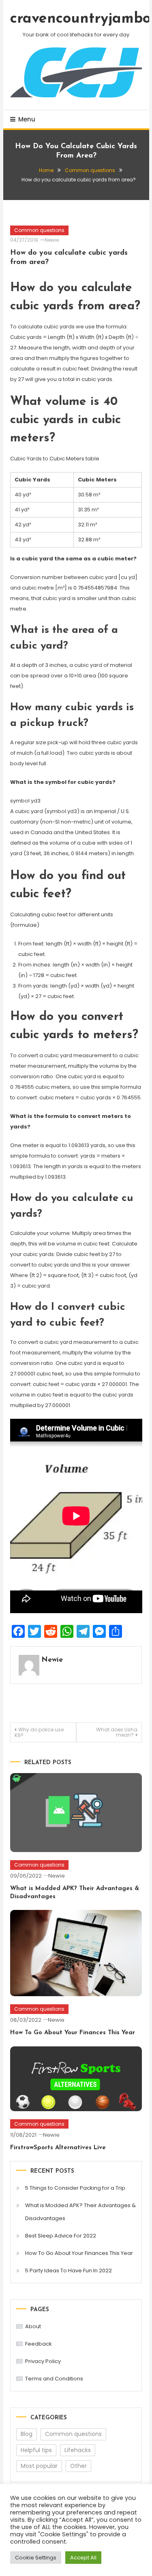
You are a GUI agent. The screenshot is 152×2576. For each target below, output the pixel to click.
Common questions (39, 230)
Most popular (39, 2466)
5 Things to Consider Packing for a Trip (75, 2188)
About (33, 2326)
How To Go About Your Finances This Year (73, 2033)
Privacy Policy (43, 2361)
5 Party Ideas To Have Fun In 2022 (69, 2270)
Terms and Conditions (54, 2379)
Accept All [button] (83, 2558)
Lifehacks (78, 2450)
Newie (52, 240)
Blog (27, 2434)
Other (78, 2466)
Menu (27, 119)
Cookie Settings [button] (36, 2558)
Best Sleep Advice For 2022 (61, 2236)
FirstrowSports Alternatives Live (58, 2148)
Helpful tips (36, 2450)
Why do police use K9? (39, 1732)
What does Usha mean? (117, 1732)
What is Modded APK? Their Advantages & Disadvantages (80, 2212)
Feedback (39, 2344)
